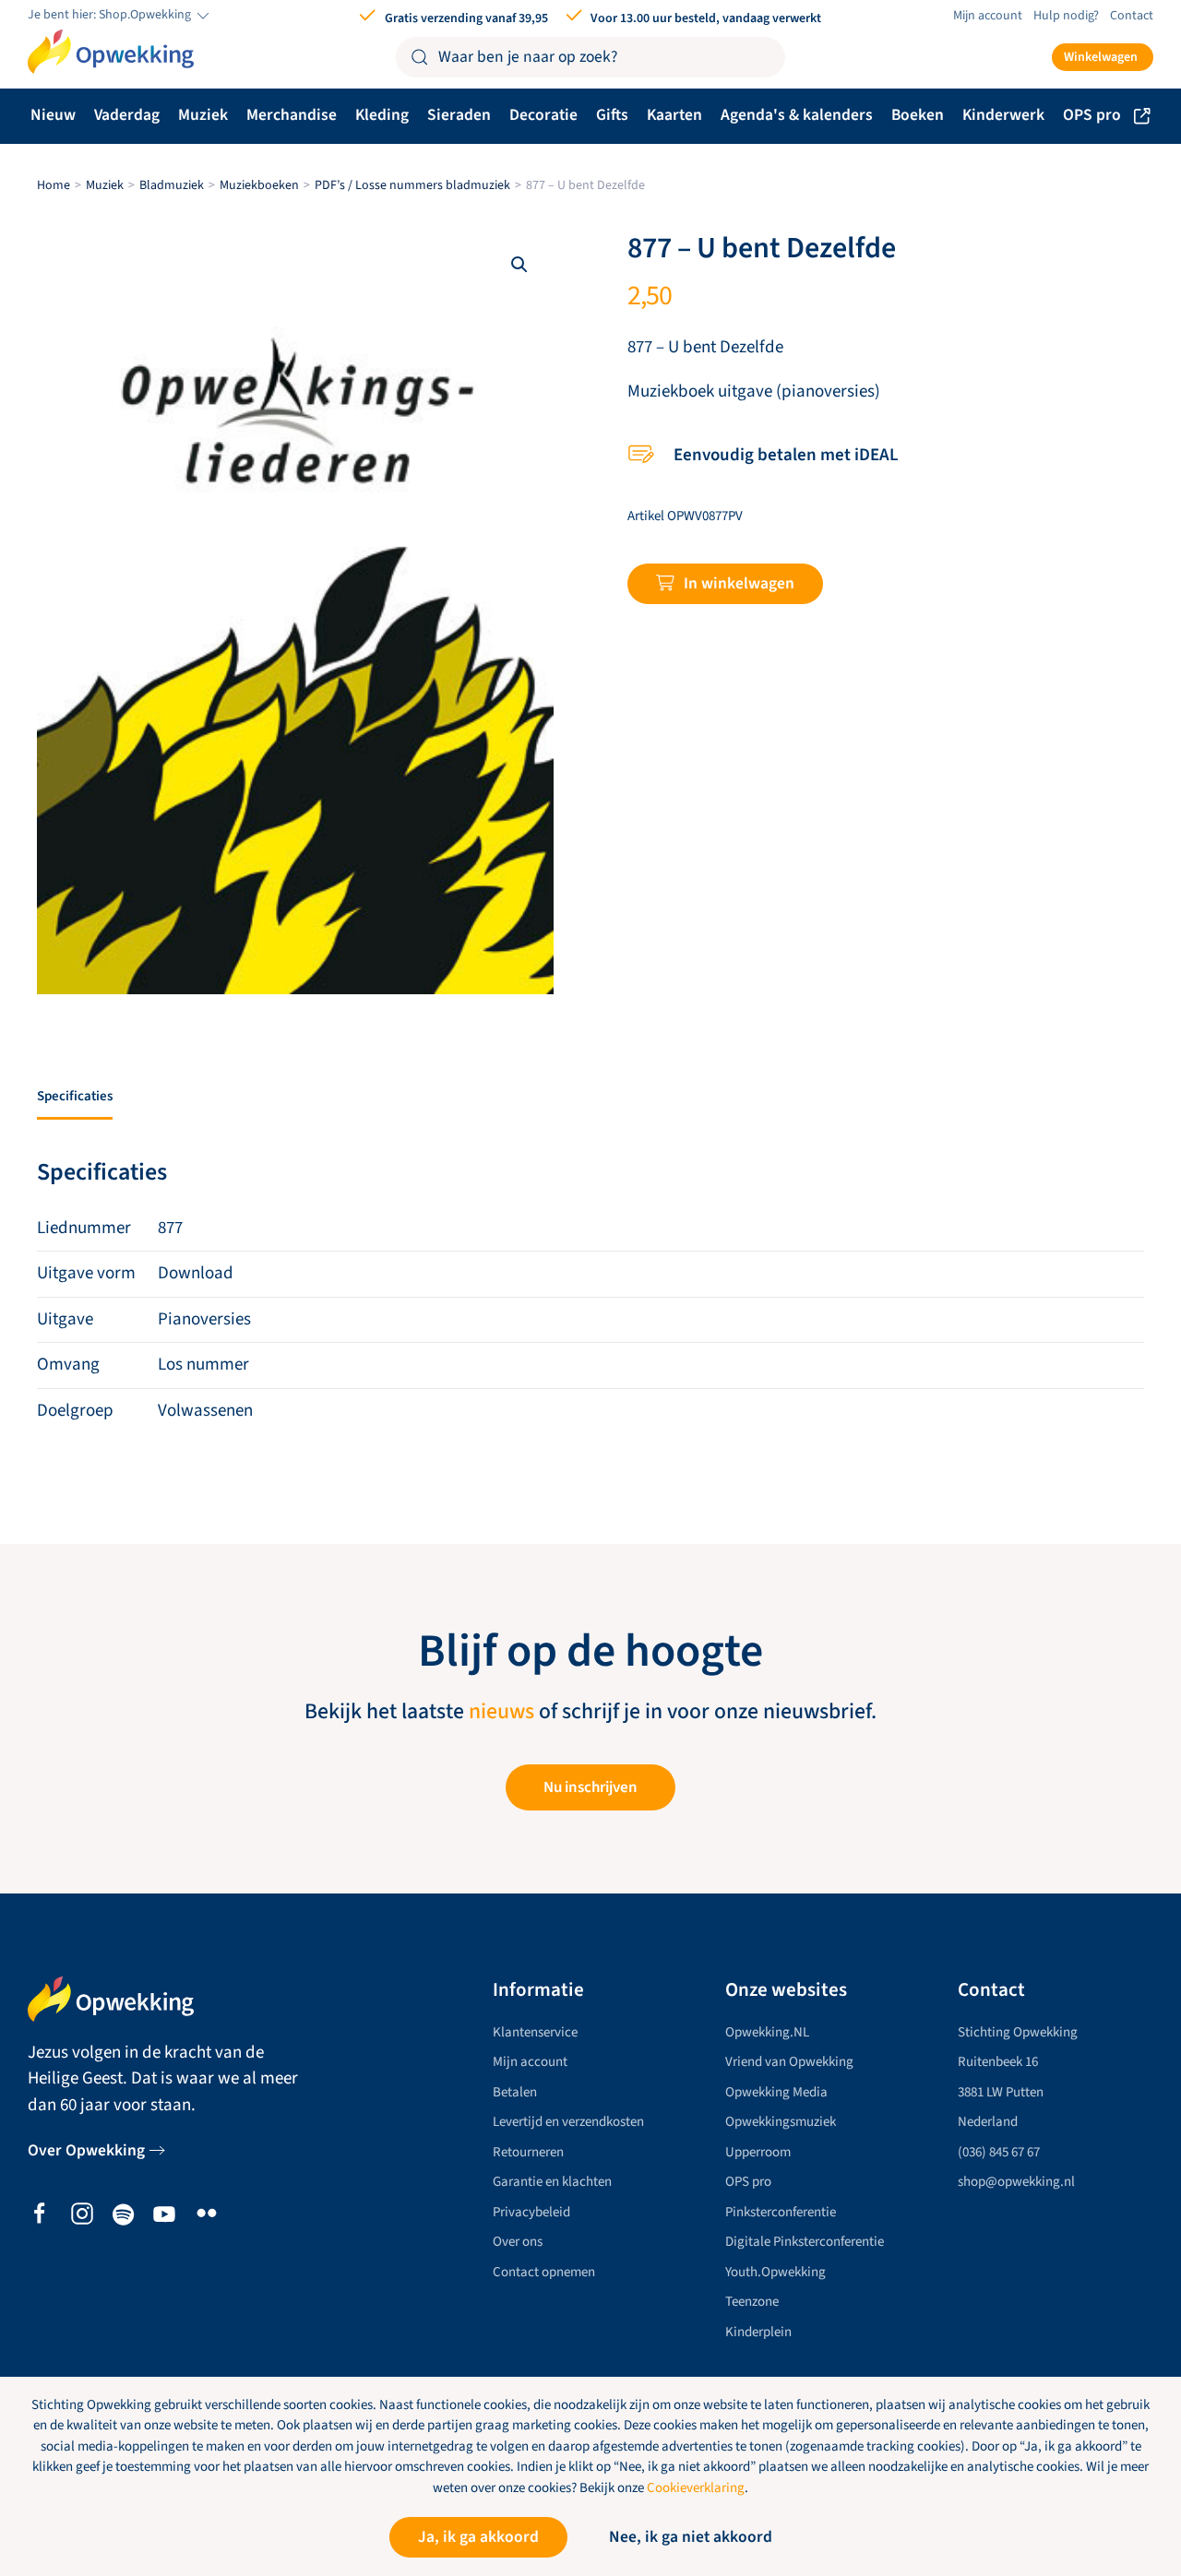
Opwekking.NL (767, 2032)
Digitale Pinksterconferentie (805, 2242)
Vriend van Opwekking (789, 2062)
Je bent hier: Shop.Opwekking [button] (111, 15)
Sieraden (459, 115)
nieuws (501, 1712)
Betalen (515, 2092)
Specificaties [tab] (75, 1096)
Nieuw (53, 115)
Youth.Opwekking (775, 2272)
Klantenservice (535, 2032)
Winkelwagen (1101, 57)
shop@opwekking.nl (1016, 2182)
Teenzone (752, 2302)
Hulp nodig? (1066, 16)
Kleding (382, 115)
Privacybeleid (531, 2212)
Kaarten (674, 115)
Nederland (988, 2122)
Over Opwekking (86, 2150)
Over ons (518, 2242)
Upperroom (758, 2152)
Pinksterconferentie (781, 2212)
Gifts (612, 115)
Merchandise (292, 115)
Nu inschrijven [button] (590, 1787)
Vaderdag (127, 115)
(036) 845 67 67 (999, 2152)
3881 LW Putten (1001, 2092)
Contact (1132, 16)
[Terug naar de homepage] (111, 52)
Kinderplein (758, 2332)
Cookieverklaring (696, 2488)
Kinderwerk (1003, 115)
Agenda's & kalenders (797, 115)
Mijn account (988, 16)
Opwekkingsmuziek (781, 2122)
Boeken (918, 115)
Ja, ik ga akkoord (478, 2537)
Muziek (203, 115)
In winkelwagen (739, 583)
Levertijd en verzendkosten (568, 2122)
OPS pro (1092, 115)
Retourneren (528, 2152)
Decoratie (543, 115)
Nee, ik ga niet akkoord (691, 2537)
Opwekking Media (776, 2092)
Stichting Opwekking (1018, 2032)
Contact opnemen (544, 2272)
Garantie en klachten (552, 2182)
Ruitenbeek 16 (998, 2062)
